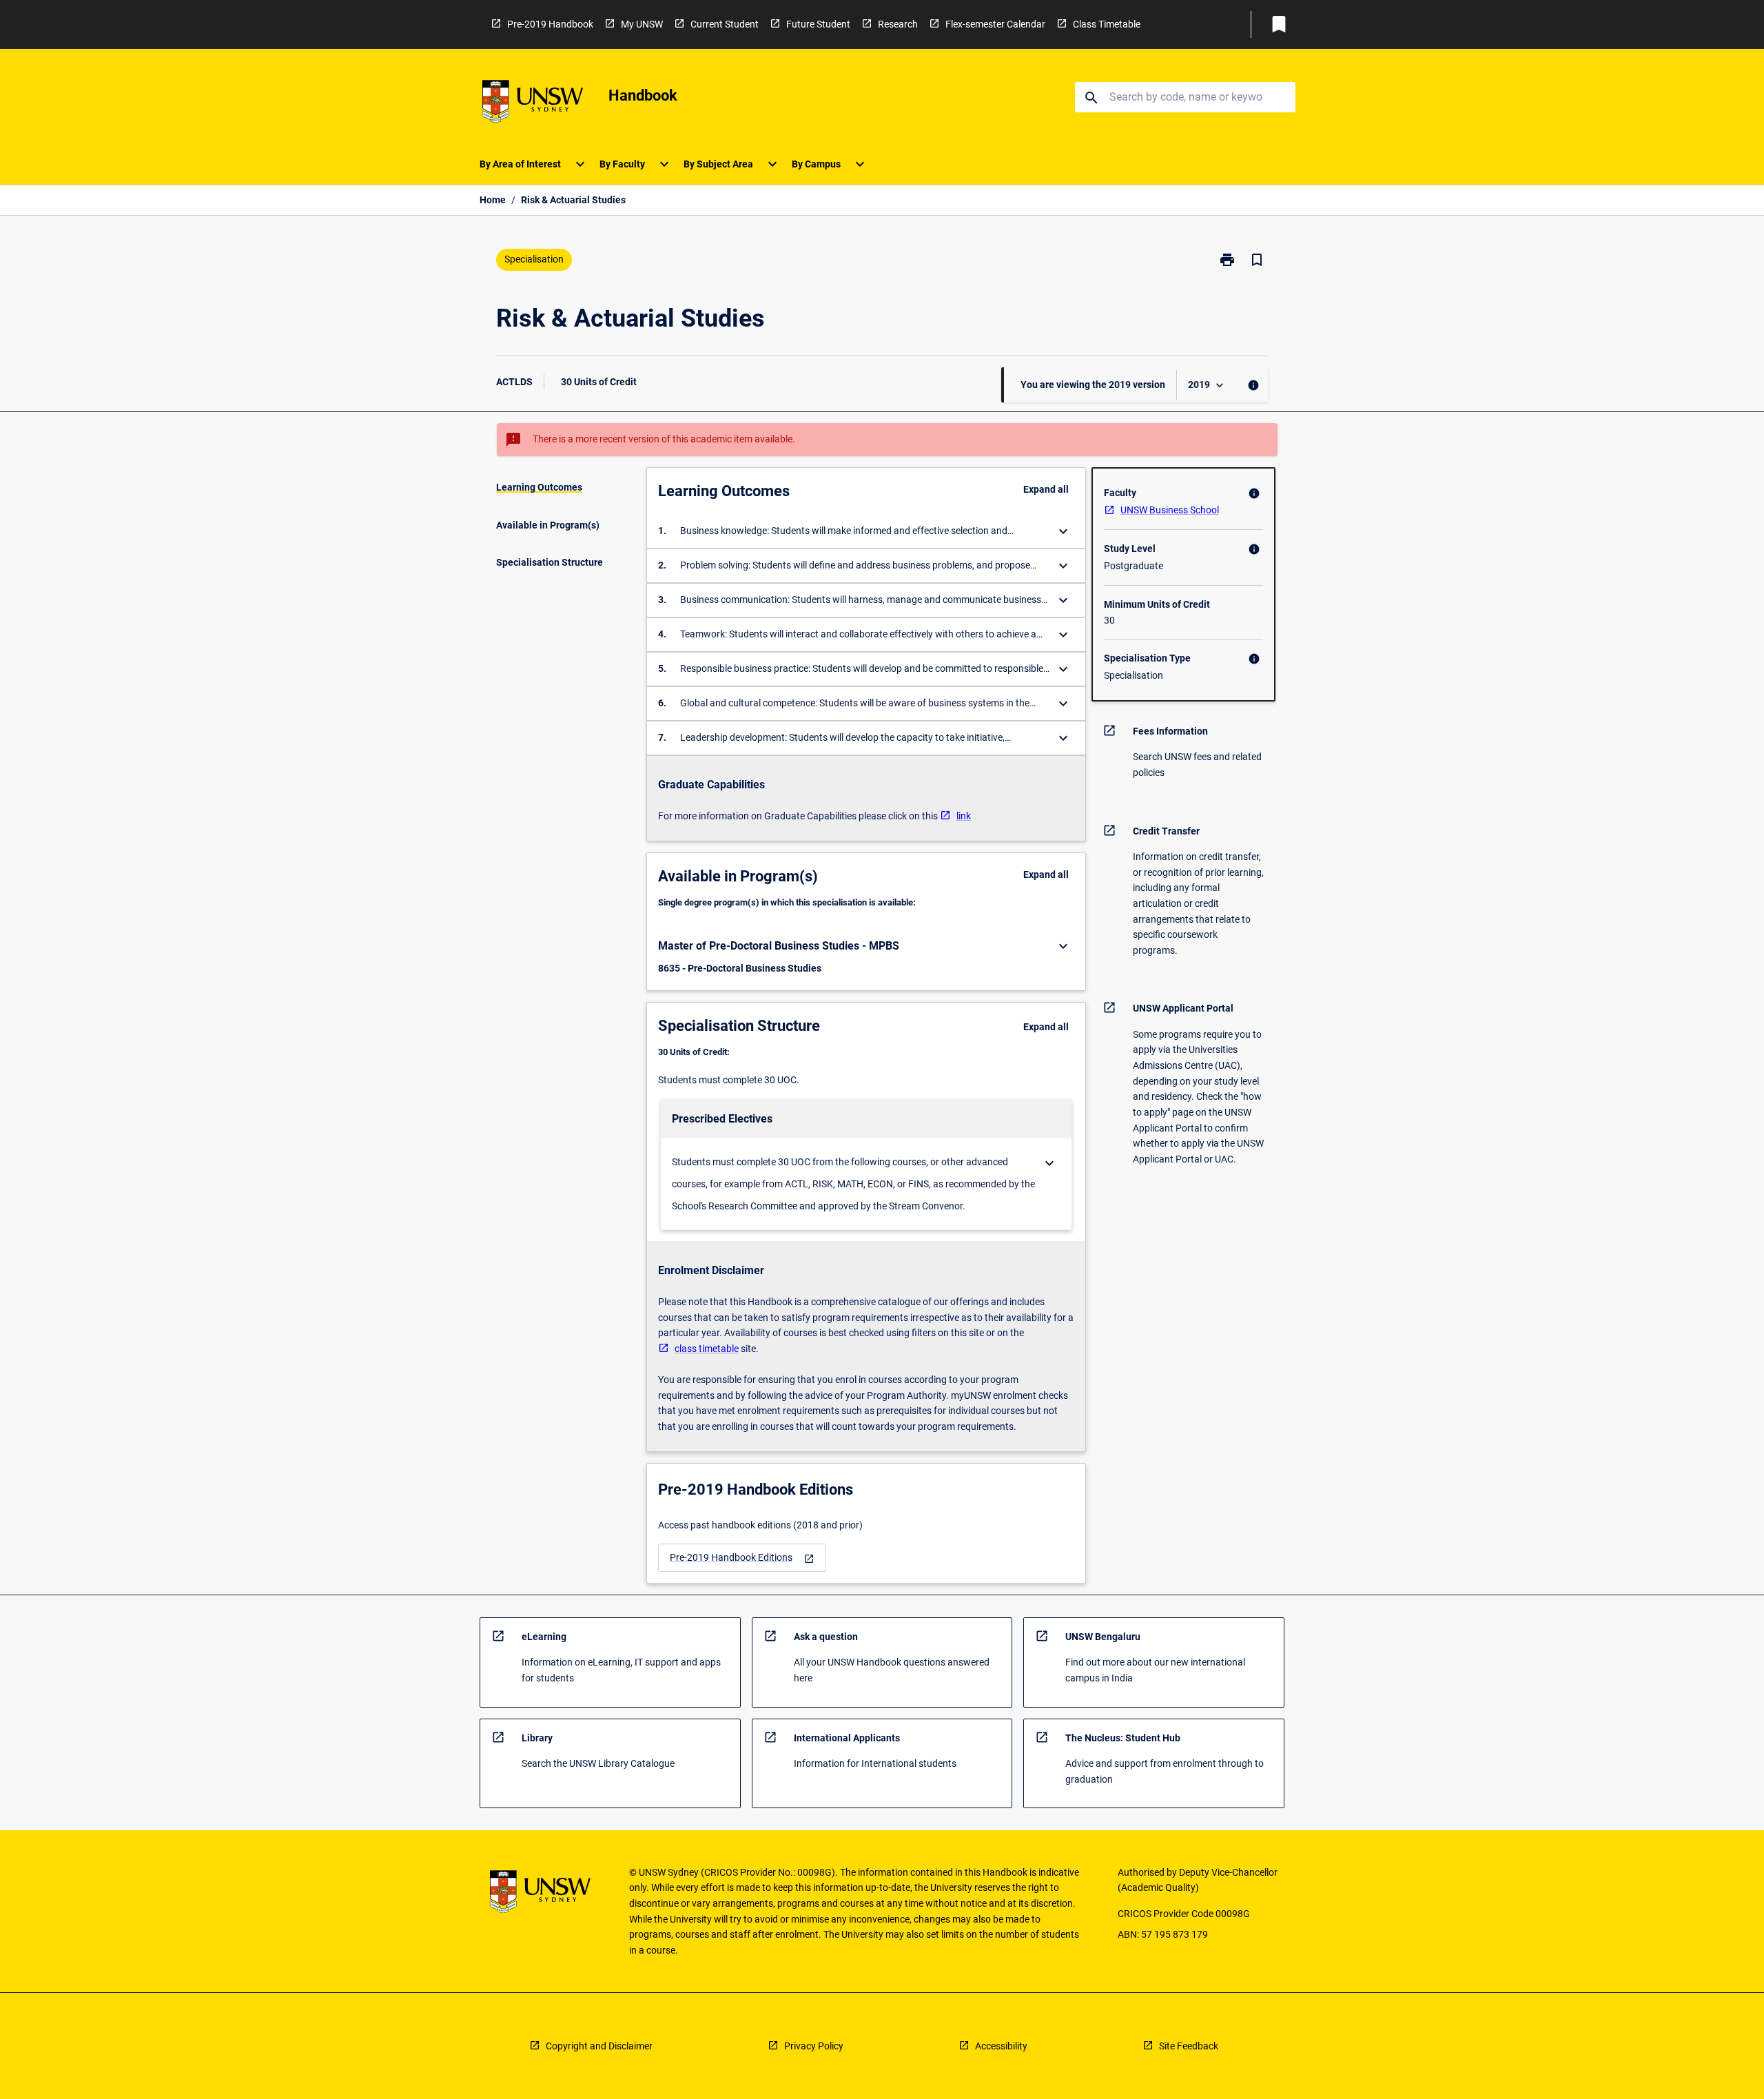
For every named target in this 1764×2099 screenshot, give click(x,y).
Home (493, 200)
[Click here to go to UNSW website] (533, 104)
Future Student (818, 24)
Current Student (725, 24)
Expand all (1046, 489)
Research (898, 24)
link (964, 816)
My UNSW (642, 24)
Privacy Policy (814, 2046)
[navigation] (742, 1558)
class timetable (707, 1349)
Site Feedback (1189, 2046)
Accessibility (1001, 2046)
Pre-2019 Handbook (550, 24)
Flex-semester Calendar (995, 24)
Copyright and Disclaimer (599, 2046)
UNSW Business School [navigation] (1170, 510)
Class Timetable (1107, 24)
